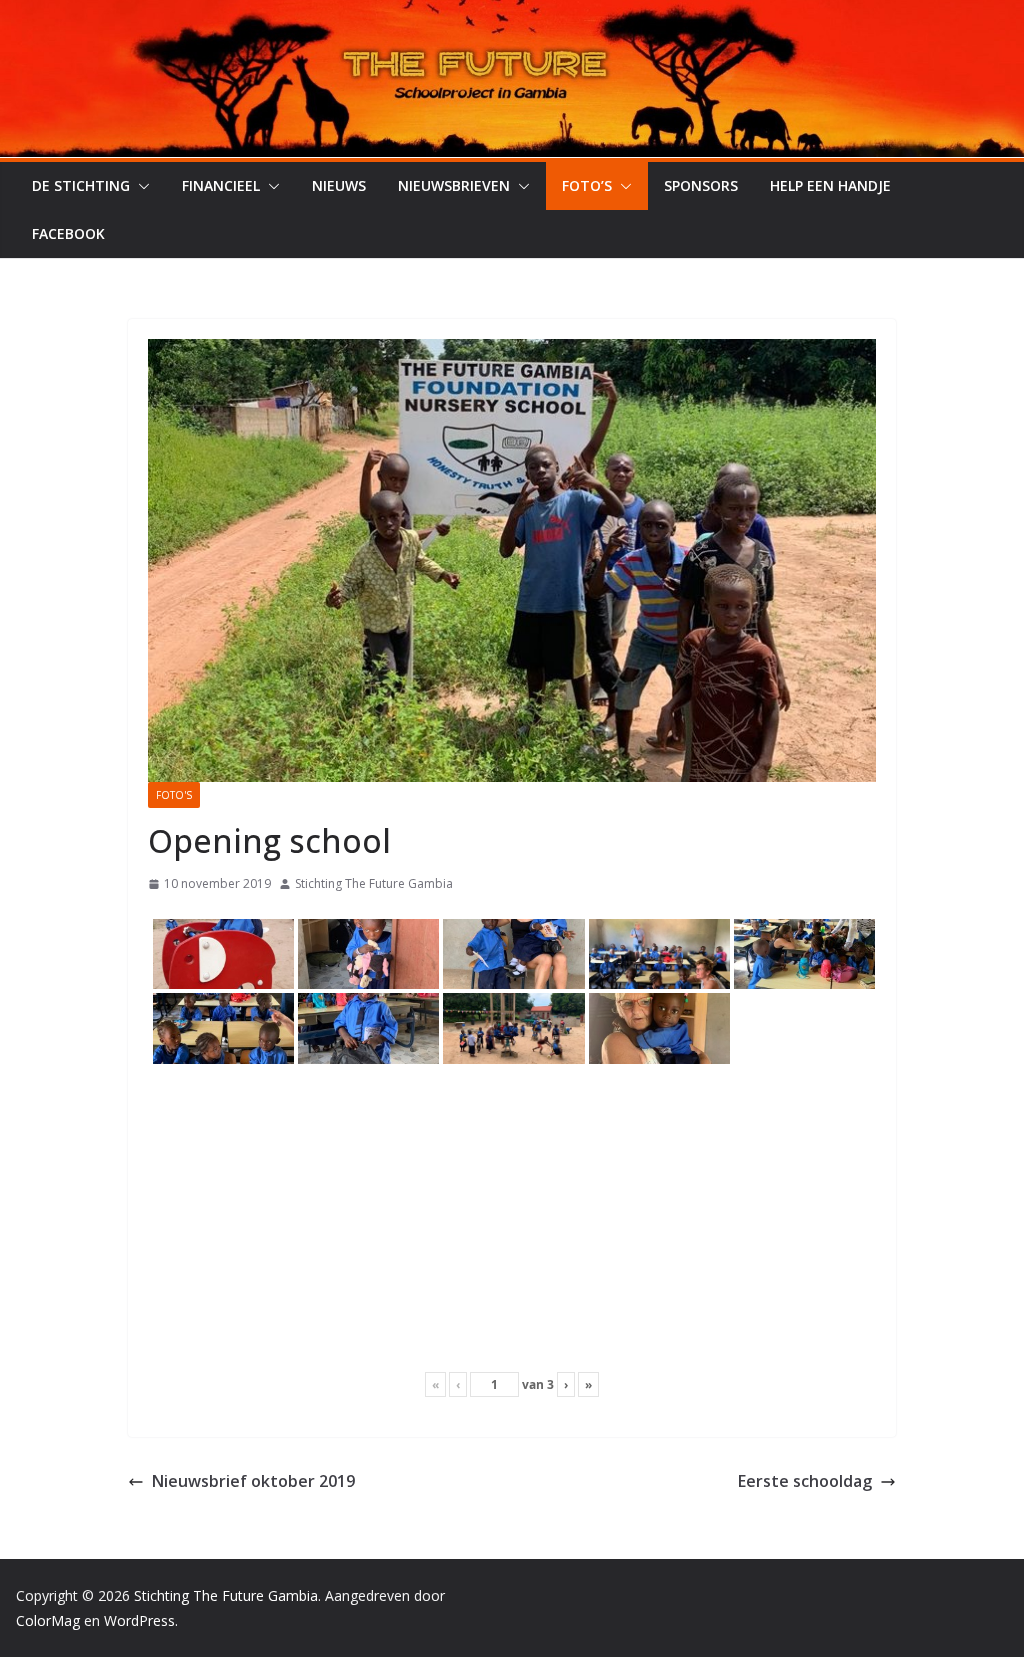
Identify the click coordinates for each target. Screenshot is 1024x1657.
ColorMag (48, 1620)
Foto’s (587, 185)
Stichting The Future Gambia (374, 883)
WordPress (139, 1620)
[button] (140, 186)
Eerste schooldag (805, 1481)
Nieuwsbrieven (454, 185)
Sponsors (701, 185)
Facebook (68, 233)
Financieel (221, 185)
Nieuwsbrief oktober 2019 (253, 1481)
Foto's (174, 795)
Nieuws (339, 185)
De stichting (81, 185)
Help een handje (830, 185)
